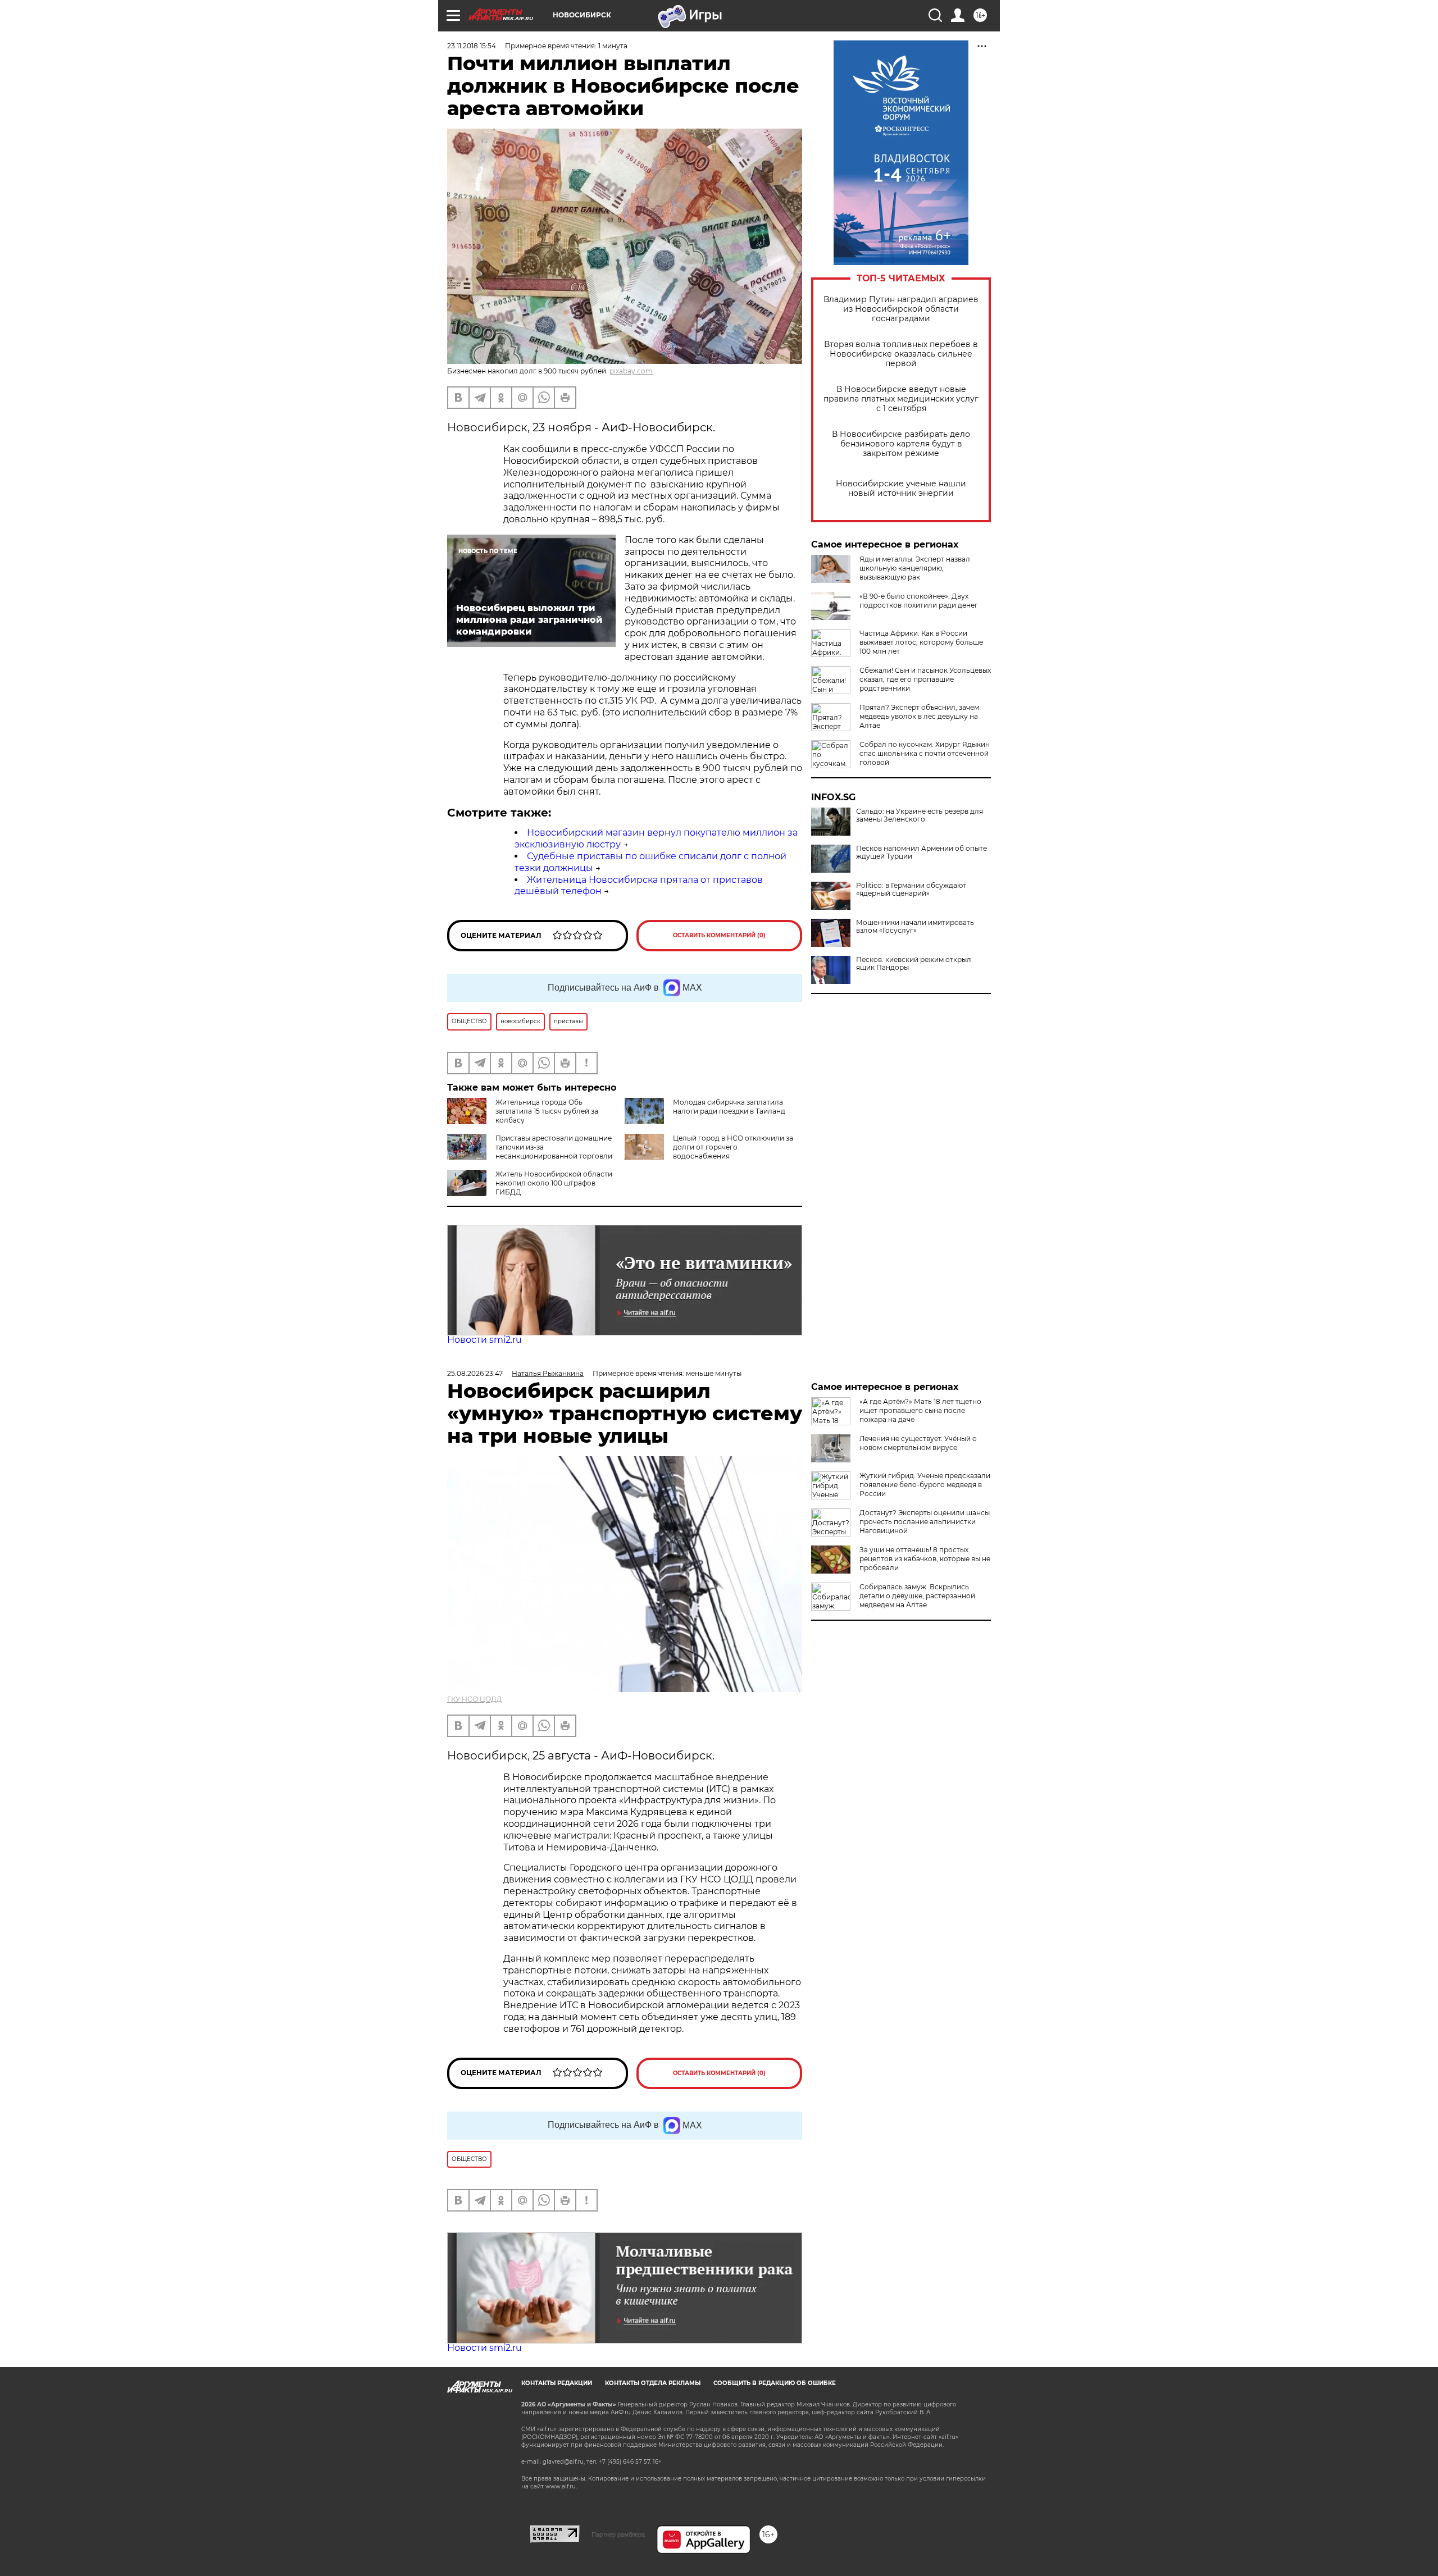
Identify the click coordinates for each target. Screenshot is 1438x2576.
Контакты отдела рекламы (653, 2383)
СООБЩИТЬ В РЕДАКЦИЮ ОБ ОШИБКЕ (775, 2383)
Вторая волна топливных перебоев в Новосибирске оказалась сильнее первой (901, 354)
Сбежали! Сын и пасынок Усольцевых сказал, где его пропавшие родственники (925, 679)
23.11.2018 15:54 (472, 46)
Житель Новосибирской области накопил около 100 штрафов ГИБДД (554, 1183)
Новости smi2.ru (484, 1340)
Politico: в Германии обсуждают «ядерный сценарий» (911, 890)
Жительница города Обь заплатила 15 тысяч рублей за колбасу (547, 1111)
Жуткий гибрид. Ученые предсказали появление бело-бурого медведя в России (925, 1485)
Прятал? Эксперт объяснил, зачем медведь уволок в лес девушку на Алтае (919, 716)
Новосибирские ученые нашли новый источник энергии (901, 489)
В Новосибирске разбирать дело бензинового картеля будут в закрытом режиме (901, 444)
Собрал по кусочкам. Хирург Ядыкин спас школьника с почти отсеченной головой (925, 753)
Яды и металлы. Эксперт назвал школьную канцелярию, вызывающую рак (915, 568)
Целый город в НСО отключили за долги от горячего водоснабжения (733, 1147)
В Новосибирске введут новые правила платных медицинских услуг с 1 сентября (901, 399)
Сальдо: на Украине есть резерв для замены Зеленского (920, 815)
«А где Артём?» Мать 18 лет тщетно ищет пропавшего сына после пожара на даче (920, 1410)
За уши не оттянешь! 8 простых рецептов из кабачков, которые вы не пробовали (925, 1559)
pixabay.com (631, 371)
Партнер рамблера (618, 2534)
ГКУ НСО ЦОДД (475, 1699)
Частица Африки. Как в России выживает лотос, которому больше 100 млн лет (921, 642)
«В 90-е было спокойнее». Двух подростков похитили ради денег (919, 601)
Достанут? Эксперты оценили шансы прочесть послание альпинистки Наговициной (925, 1522)
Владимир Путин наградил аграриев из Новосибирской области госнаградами (901, 309)
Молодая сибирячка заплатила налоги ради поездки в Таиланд (729, 1107)
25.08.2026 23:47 (475, 1373)
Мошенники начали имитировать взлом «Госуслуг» (915, 927)
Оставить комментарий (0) (719, 935)
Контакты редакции (557, 2383)
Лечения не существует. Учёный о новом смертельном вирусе (918, 1443)
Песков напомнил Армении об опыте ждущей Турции (921, 852)
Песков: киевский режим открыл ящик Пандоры (914, 964)
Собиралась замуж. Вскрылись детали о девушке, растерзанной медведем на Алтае (917, 1596)
